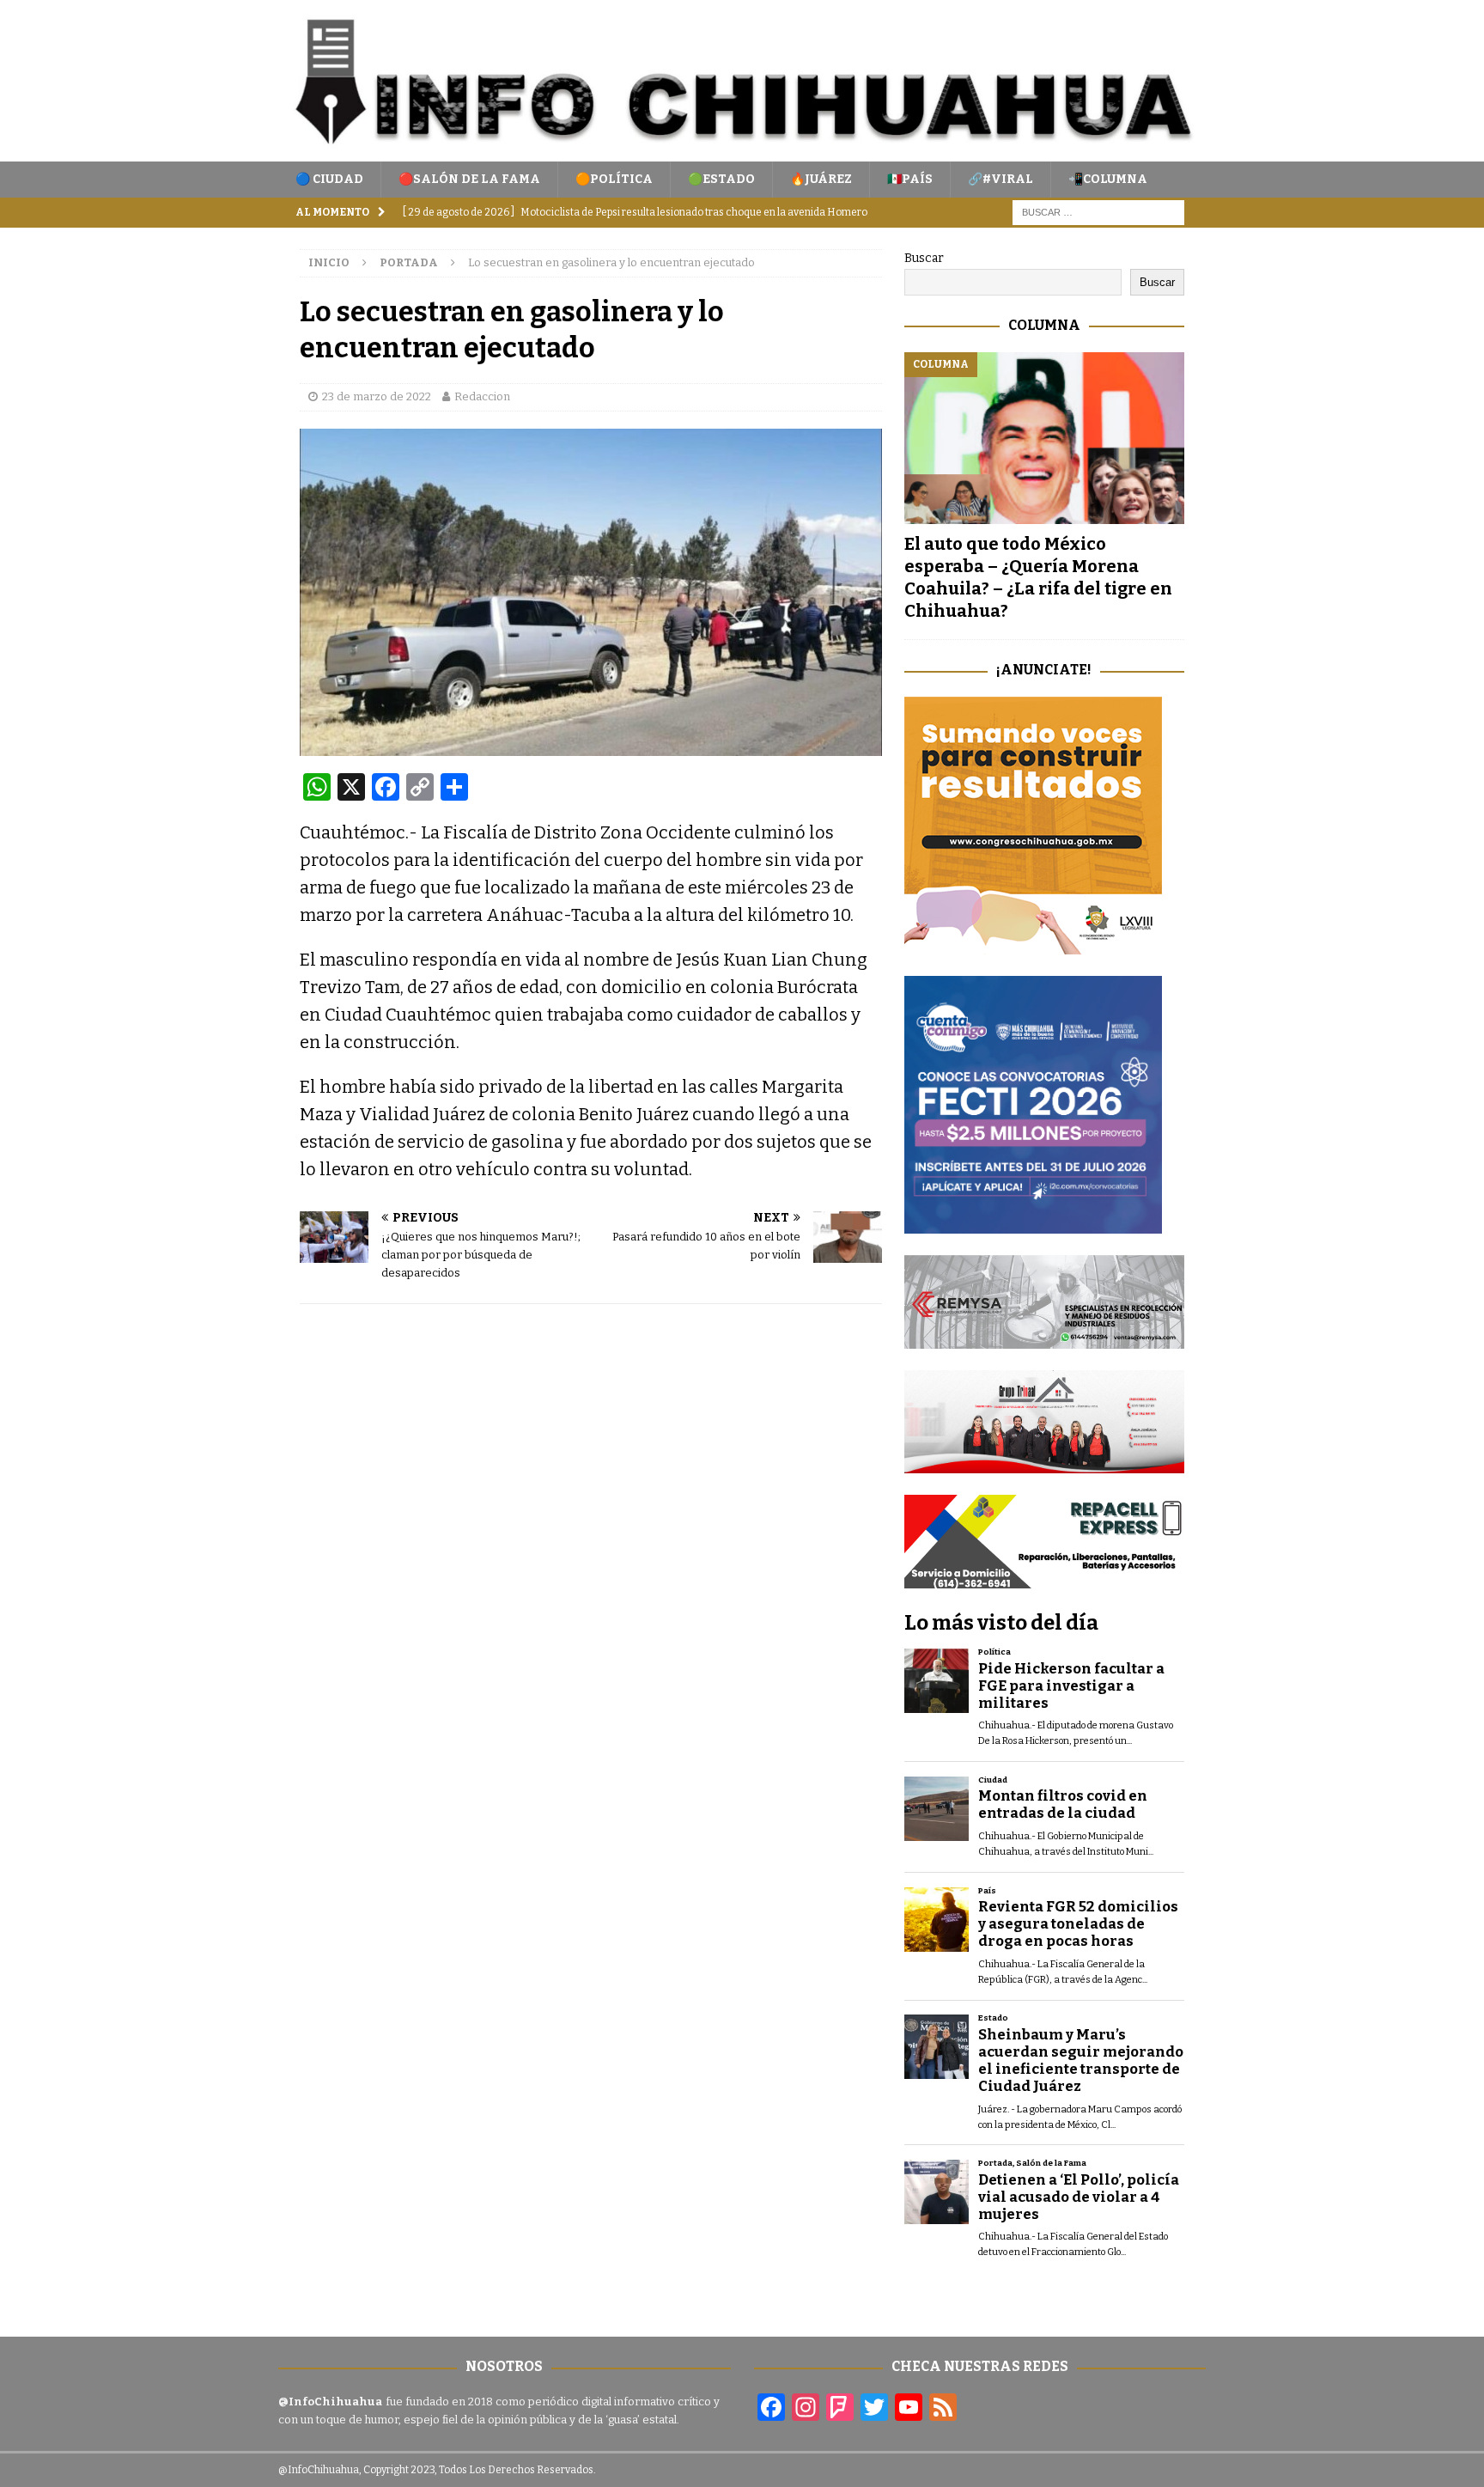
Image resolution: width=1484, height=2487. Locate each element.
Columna (1044, 325)
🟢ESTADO (721, 179)
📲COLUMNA (1108, 179)
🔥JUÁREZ (821, 179)
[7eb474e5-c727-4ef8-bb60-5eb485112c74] (1044, 1338)
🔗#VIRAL (1000, 179)
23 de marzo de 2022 (377, 396)
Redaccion (482, 396)
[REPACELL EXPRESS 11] (1044, 1579)
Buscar (924, 258)
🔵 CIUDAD (329, 179)
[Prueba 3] (1044, 1463)
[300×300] (1033, 945)
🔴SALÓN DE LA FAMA (469, 179)
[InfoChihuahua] (742, 152)
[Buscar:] (1098, 213)
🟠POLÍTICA (614, 179)
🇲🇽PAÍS (910, 179)
